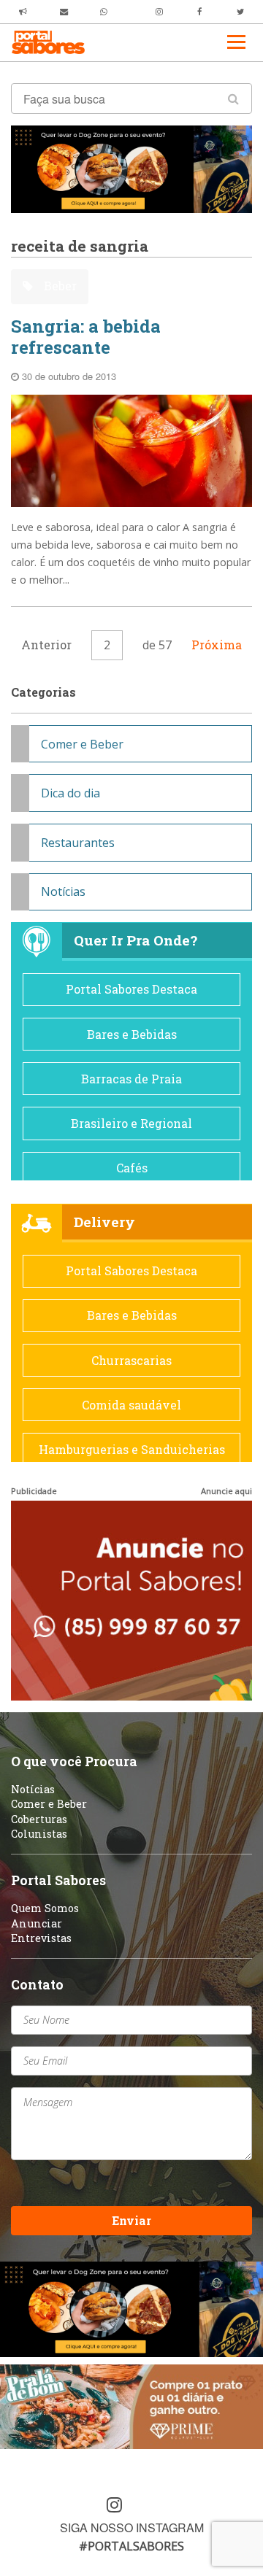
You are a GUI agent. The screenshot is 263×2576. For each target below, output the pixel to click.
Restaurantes (78, 843)
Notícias (63, 891)
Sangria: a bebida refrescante (86, 337)
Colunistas (39, 1834)
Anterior (46, 645)
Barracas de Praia (131, 1079)
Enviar (131, 2220)
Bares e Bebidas (132, 1034)
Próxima (217, 645)
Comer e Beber (82, 744)
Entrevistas (41, 1938)
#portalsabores (131, 2546)
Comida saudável (131, 1405)
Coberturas (39, 1819)
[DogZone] (131, 168)
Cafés (132, 1168)
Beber (59, 286)
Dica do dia (70, 793)
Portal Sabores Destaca (131, 989)
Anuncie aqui (226, 1491)
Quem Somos (45, 1908)
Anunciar (37, 1923)
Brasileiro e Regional (131, 1123)
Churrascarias (131, 1360)
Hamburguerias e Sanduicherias (132, 1449)
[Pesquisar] (233, 98)
